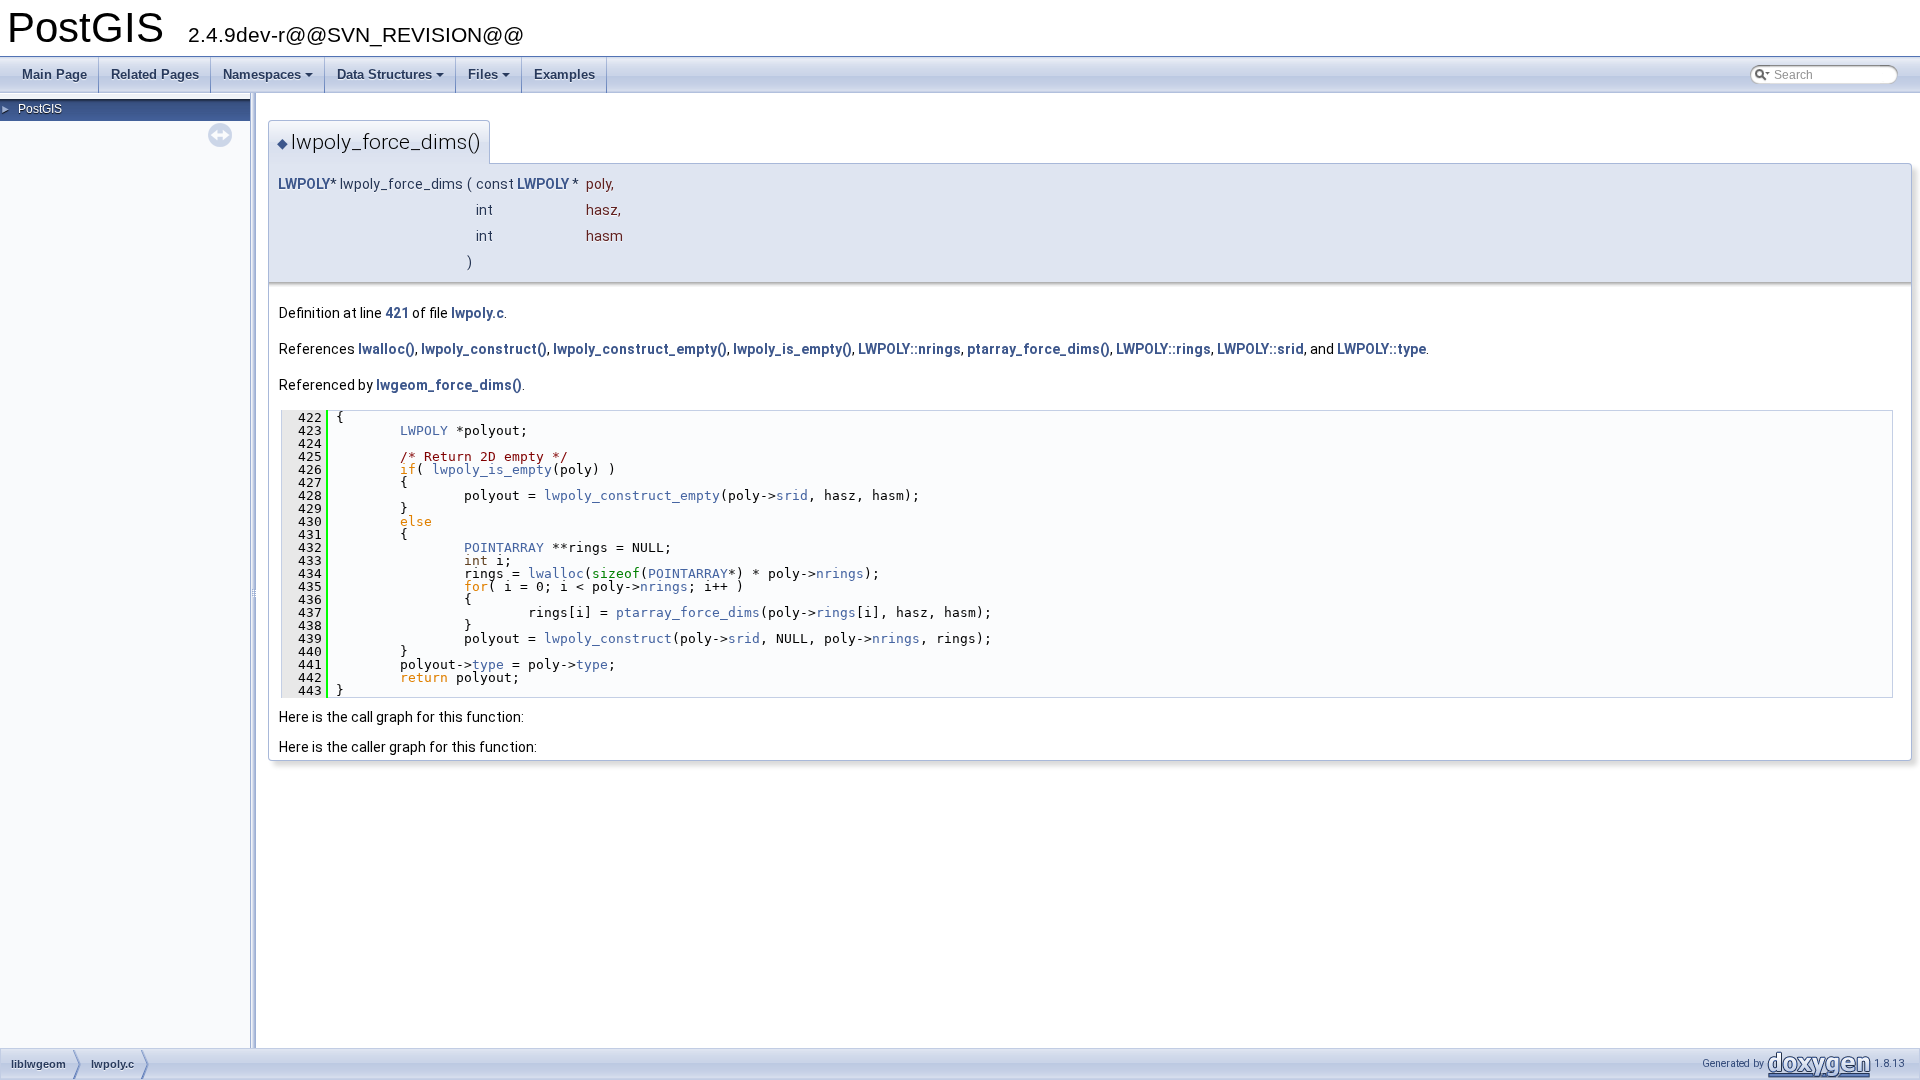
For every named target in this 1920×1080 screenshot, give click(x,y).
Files (490, 80)
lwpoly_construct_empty (632, 495)
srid (792, 495)
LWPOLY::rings (1163, 349)
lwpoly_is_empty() (792, 349)
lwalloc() (386, 349)
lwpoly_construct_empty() (640, 349)
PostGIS (40, 109)
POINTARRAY (504, 547)
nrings (840, 573)
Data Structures (392, 80)
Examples (564, 74)
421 (397, 313)
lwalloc (556, 573)
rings (836, 612)
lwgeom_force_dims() (449, 385)
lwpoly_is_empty (492, 469)
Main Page (54, 74)
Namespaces (269, 80)
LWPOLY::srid (1260, 349)
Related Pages (155, 74)
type (488, 664)
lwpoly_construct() (484, 349)
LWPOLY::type (1381, 349)
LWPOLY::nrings (909, 349)
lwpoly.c (477, 313)
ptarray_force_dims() (1038, 349)
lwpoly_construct (608, 638)
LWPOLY (304, 184)
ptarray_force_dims (688, 612)
